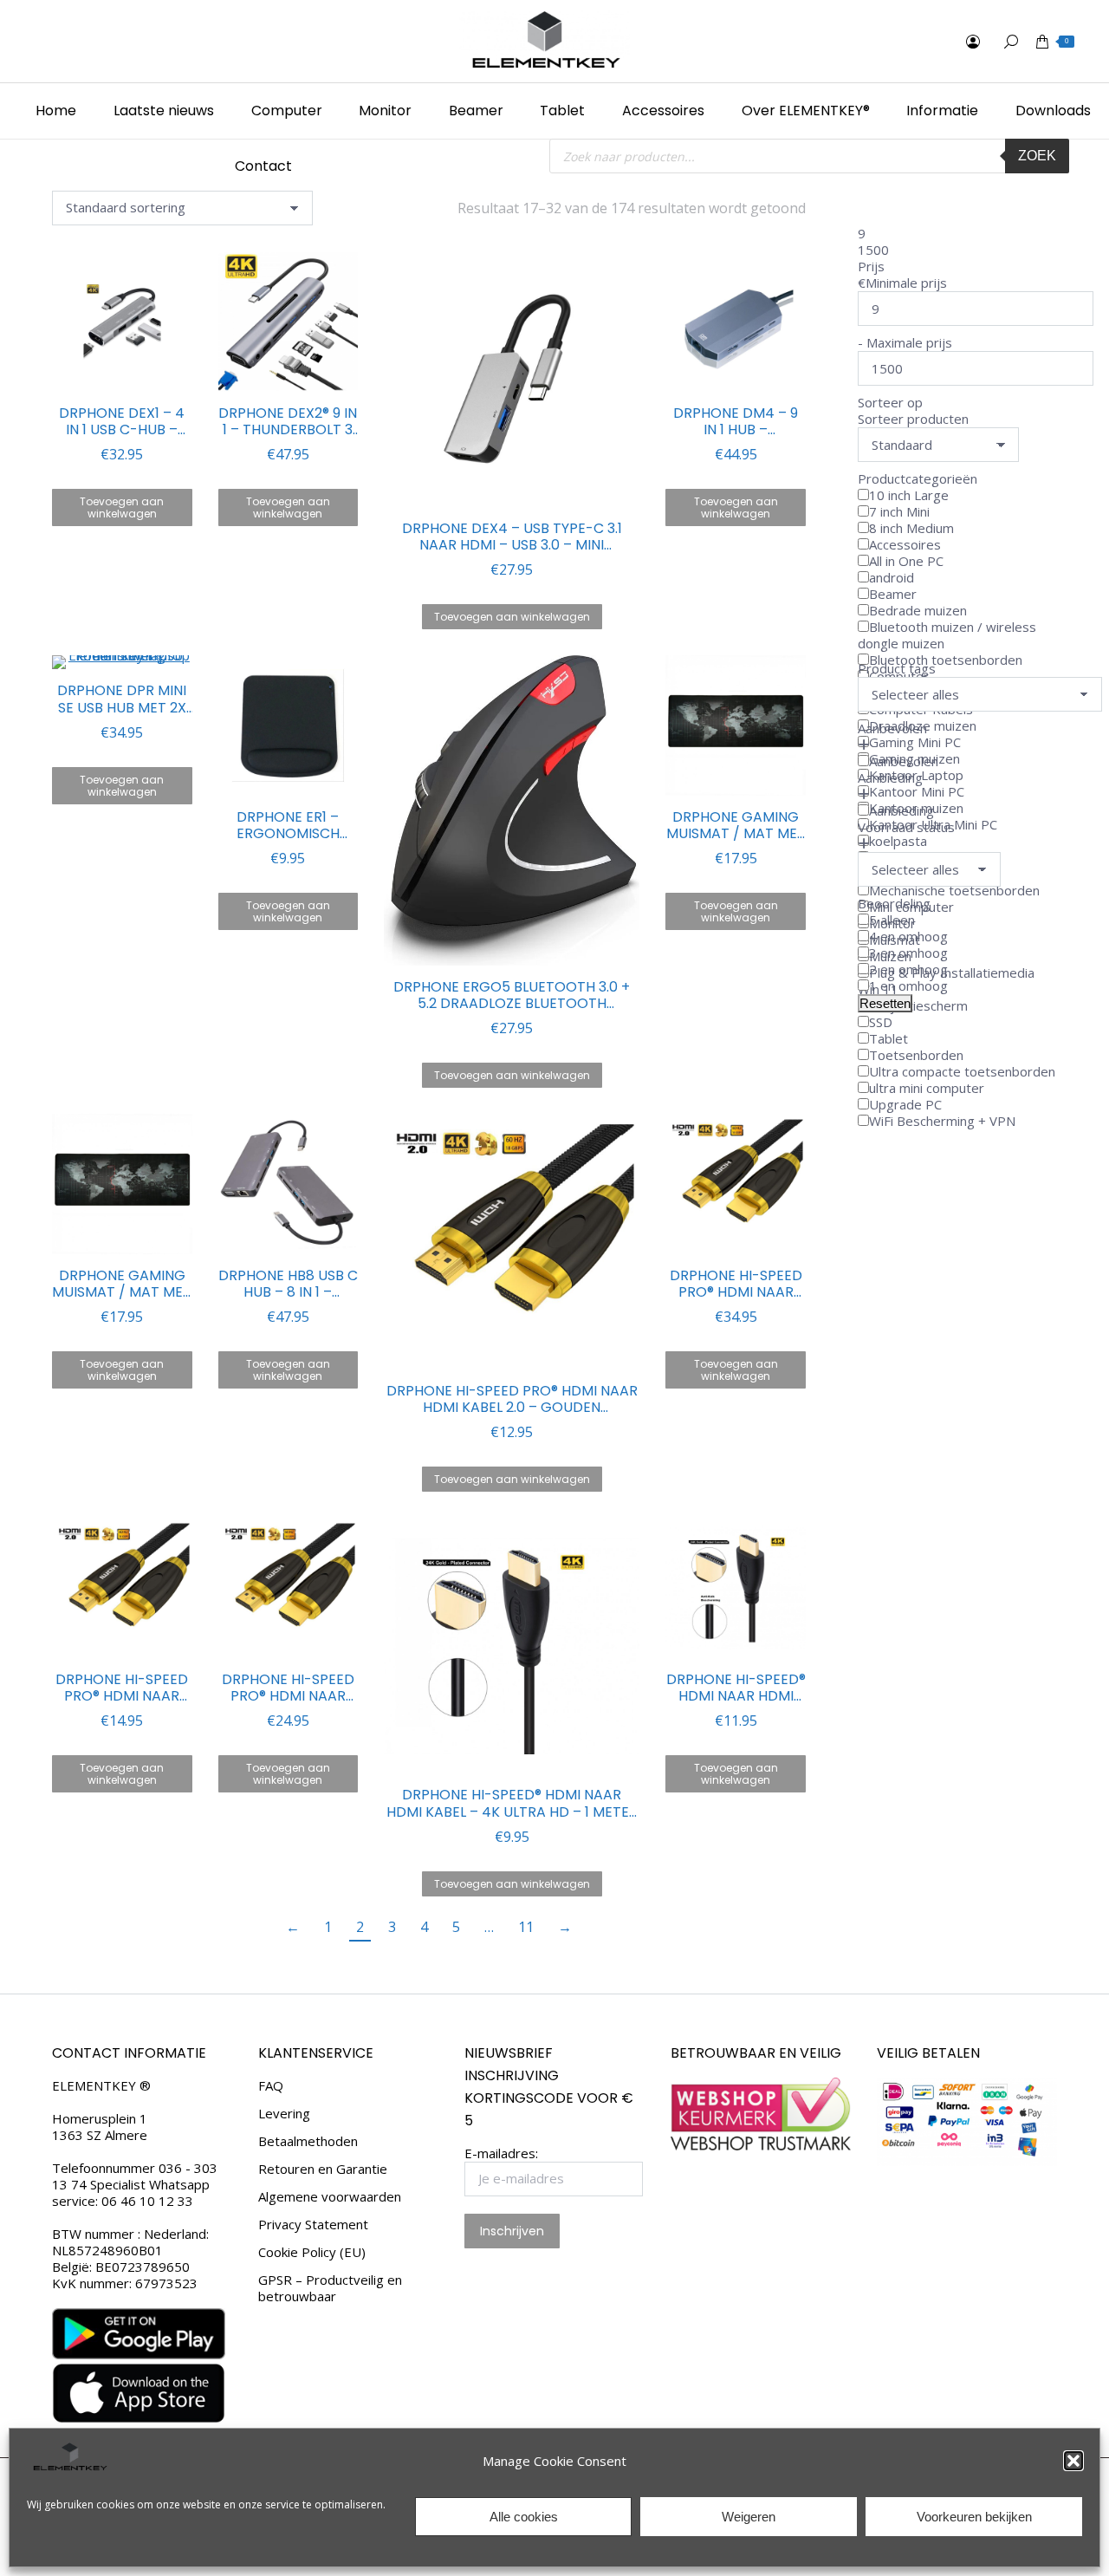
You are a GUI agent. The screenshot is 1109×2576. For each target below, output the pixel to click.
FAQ (271, 2086)
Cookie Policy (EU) (312, 2252)
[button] (1073, 2461)
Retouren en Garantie (323, 2169)
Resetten (885, 1003)
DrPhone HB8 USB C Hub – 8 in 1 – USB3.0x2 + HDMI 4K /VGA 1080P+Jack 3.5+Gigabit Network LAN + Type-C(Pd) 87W (288, 1284)
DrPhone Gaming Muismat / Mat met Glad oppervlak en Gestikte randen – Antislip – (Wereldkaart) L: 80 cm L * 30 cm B (122, 1284)
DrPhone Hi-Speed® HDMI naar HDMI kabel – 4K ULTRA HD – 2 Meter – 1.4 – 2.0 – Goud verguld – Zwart (736, 1688)
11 (526, 1927)
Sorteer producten (913, 419)
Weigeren (749, 2517)
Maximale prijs (909, 342)
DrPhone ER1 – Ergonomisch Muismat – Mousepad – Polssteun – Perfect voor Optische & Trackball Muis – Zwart (288, 825)
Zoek (1037, 156)
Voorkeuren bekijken (974, 2517)
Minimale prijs (906, 283)
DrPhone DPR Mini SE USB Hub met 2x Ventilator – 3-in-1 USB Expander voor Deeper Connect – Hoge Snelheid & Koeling (122, 699)
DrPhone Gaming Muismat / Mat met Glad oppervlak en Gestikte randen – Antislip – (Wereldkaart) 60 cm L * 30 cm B (736, 825)
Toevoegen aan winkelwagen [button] (122, 507)
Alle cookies (524, 2517)
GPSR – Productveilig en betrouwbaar (330, 2288)
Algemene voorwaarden (330, 2197)
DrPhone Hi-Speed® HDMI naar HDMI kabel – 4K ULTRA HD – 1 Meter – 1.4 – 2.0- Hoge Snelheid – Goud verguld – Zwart (512, 1803)
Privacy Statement (313, 2225)
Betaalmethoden (308, 2141)
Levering (284, 2114)
